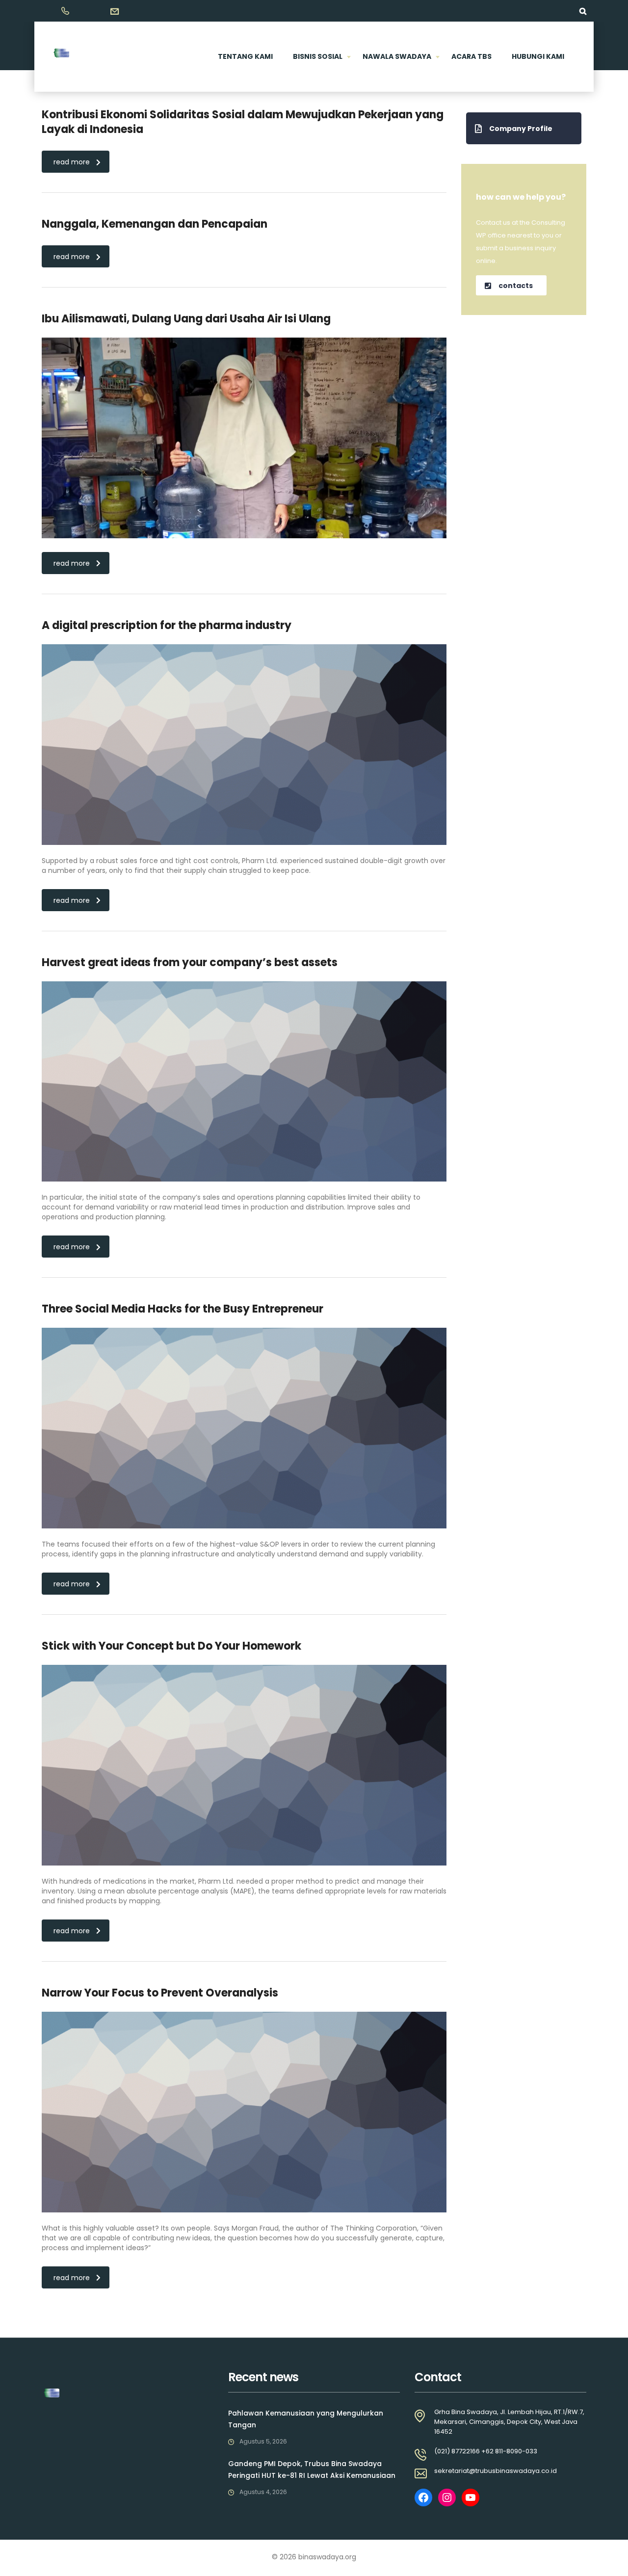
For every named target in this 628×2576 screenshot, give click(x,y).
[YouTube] (471, 2497)
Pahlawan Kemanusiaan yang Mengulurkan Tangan (306, 2419)
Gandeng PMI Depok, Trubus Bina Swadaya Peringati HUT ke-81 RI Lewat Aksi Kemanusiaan (312, 2470)
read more (72, 162)
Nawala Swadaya (397, 56)
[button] (524, 128)
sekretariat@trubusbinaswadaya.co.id (496, 2471)
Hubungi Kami (538, 56)
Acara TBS (471, 56)
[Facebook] (423, 2497)
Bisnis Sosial (318, 56)
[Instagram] (447, 2497)
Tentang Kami (245, 56)
